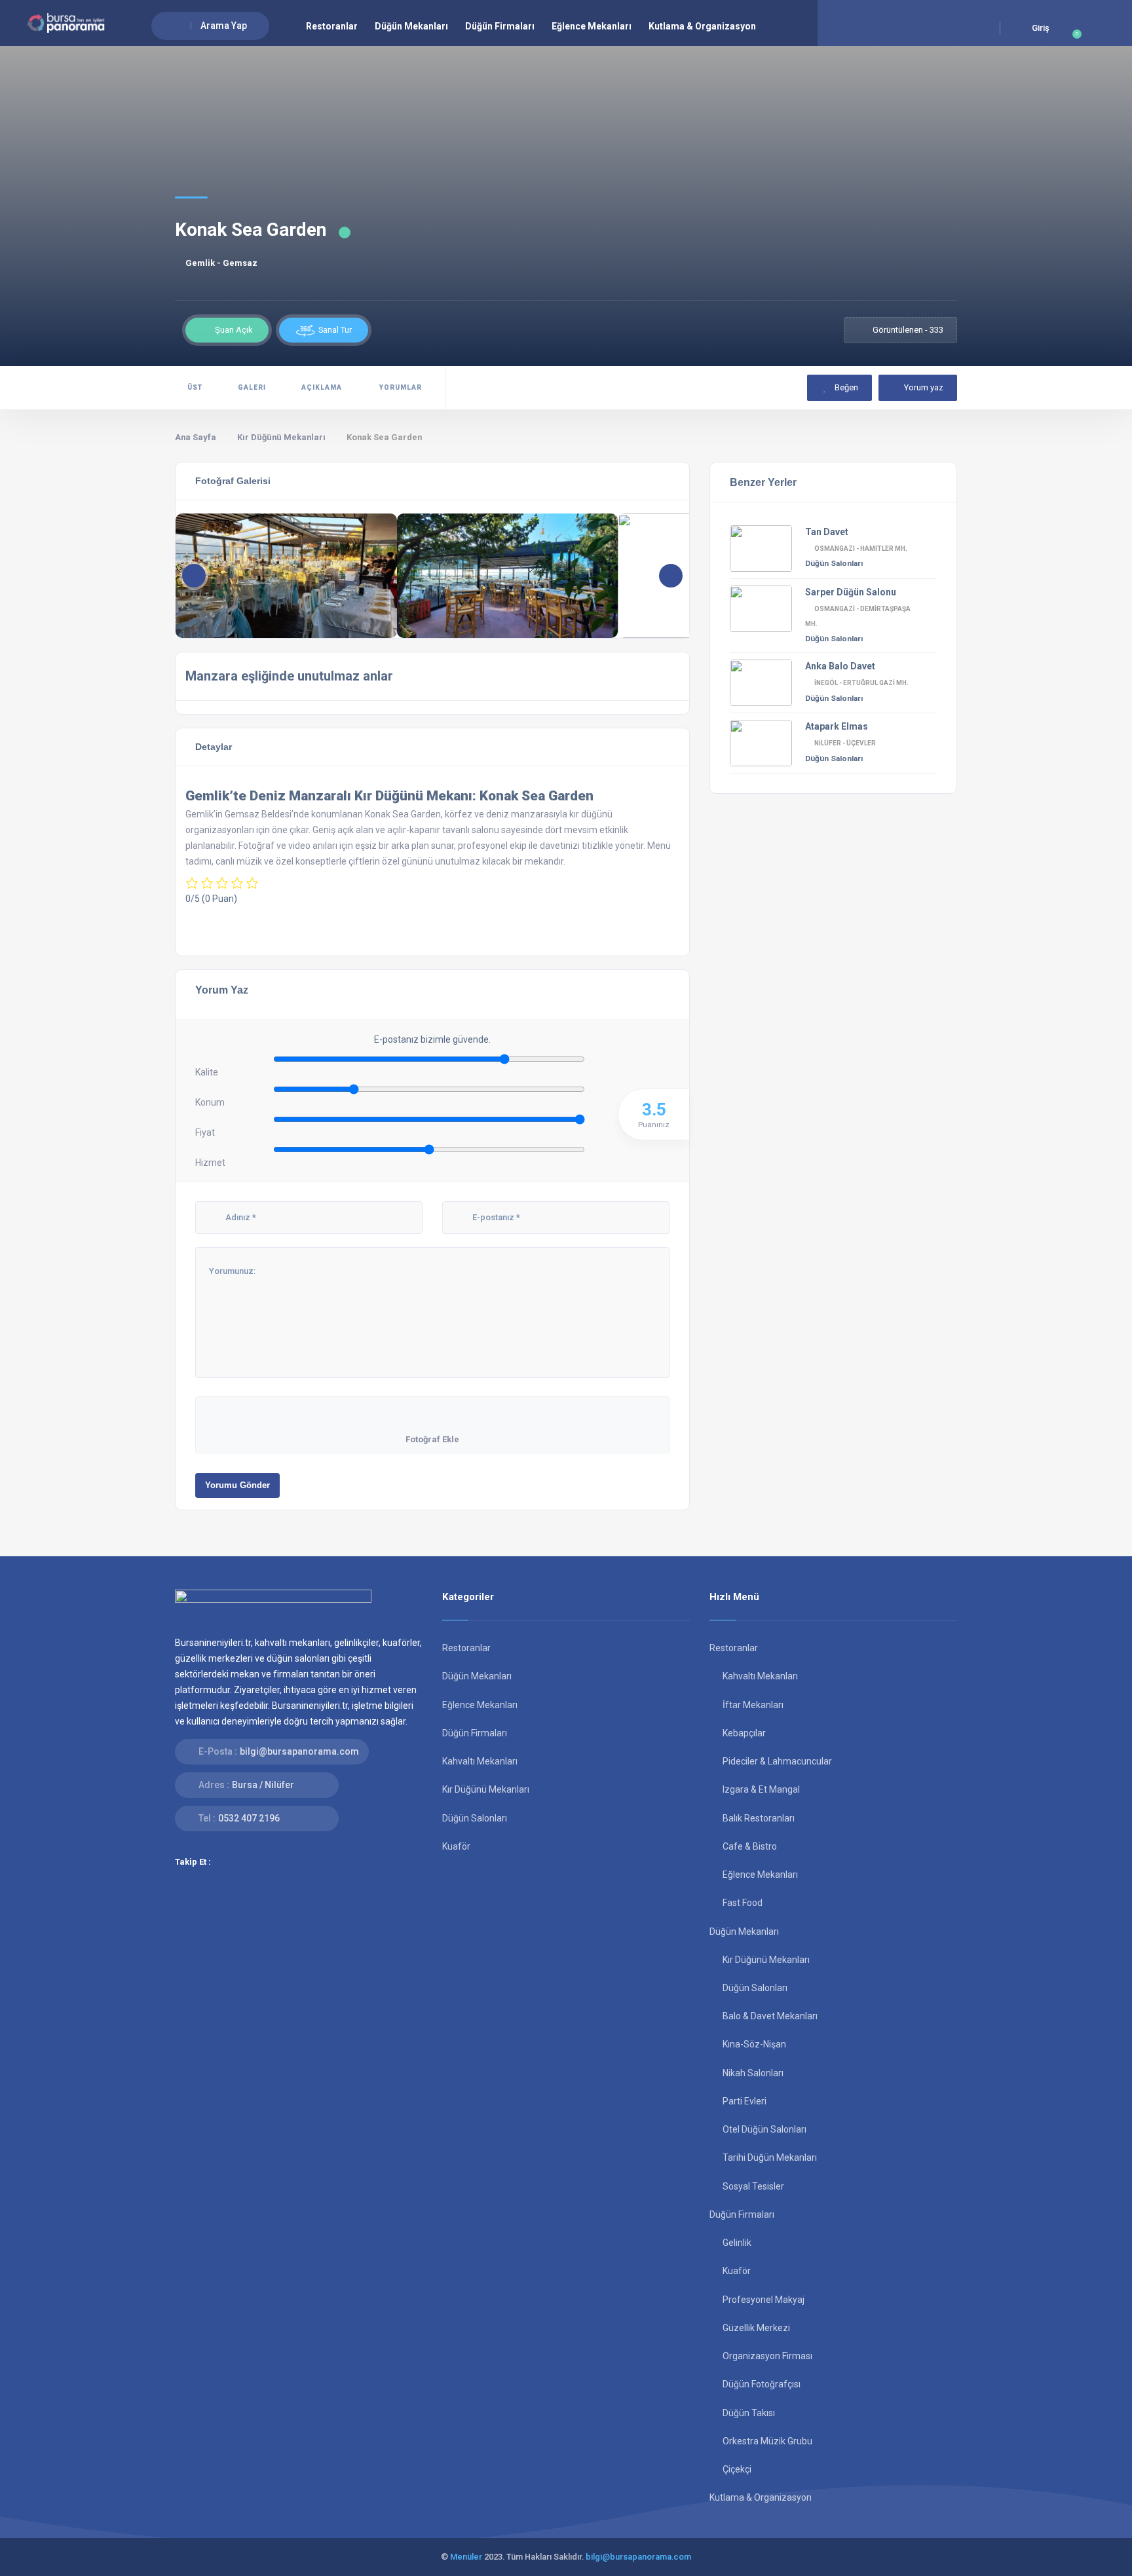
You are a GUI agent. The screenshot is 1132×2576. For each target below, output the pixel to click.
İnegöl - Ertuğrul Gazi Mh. (861, 683)
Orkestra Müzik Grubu (767, 2441)
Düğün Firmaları (500, 26)
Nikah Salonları (753, 2073)
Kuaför (456, 1846)
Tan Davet (827, 532)
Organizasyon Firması (767, 2356)
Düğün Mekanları (411, 26)
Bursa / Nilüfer (263, 1785)
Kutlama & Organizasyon (702, 26)
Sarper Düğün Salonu (851, 592)
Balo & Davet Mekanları (770, 2016)
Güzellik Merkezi (756, 2328)
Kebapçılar (744, 1733)
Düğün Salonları (834, 563)
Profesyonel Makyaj (764, 2300)
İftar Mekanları (753, 1705)
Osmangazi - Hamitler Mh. (861, 549)
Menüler (466, 2557)
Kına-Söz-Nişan (754, 2044)
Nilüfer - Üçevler (845, 743)
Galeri (252, 387)
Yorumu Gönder (237, 1485)
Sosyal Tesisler (753, 2186)
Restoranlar (332, 26)
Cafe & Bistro (750, 1846)
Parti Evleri (745, 2101)
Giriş (1041, 28)
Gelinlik (737, 2243)
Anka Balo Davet (840, 666)
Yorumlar (400, 387)
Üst (195, 387)
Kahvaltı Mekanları (480, 1761)
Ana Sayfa (196, 437)
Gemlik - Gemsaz (221, 263)
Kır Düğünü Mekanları (281, 437)
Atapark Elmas (837, 726)
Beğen (845, 387)
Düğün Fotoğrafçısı (762, 2384)
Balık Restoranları (759, 1818)
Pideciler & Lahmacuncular (777, 1761)
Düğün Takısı (749, 2413)
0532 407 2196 (249, 1818)
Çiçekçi (737, 2469)
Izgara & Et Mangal (761, 1789)
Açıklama (322, 387)
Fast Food (743, 1903)
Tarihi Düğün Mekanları (770, 2157)
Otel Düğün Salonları (764, 2129)
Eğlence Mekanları (592, 26)
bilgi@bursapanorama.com (299, 1751)
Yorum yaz (924, 387)
